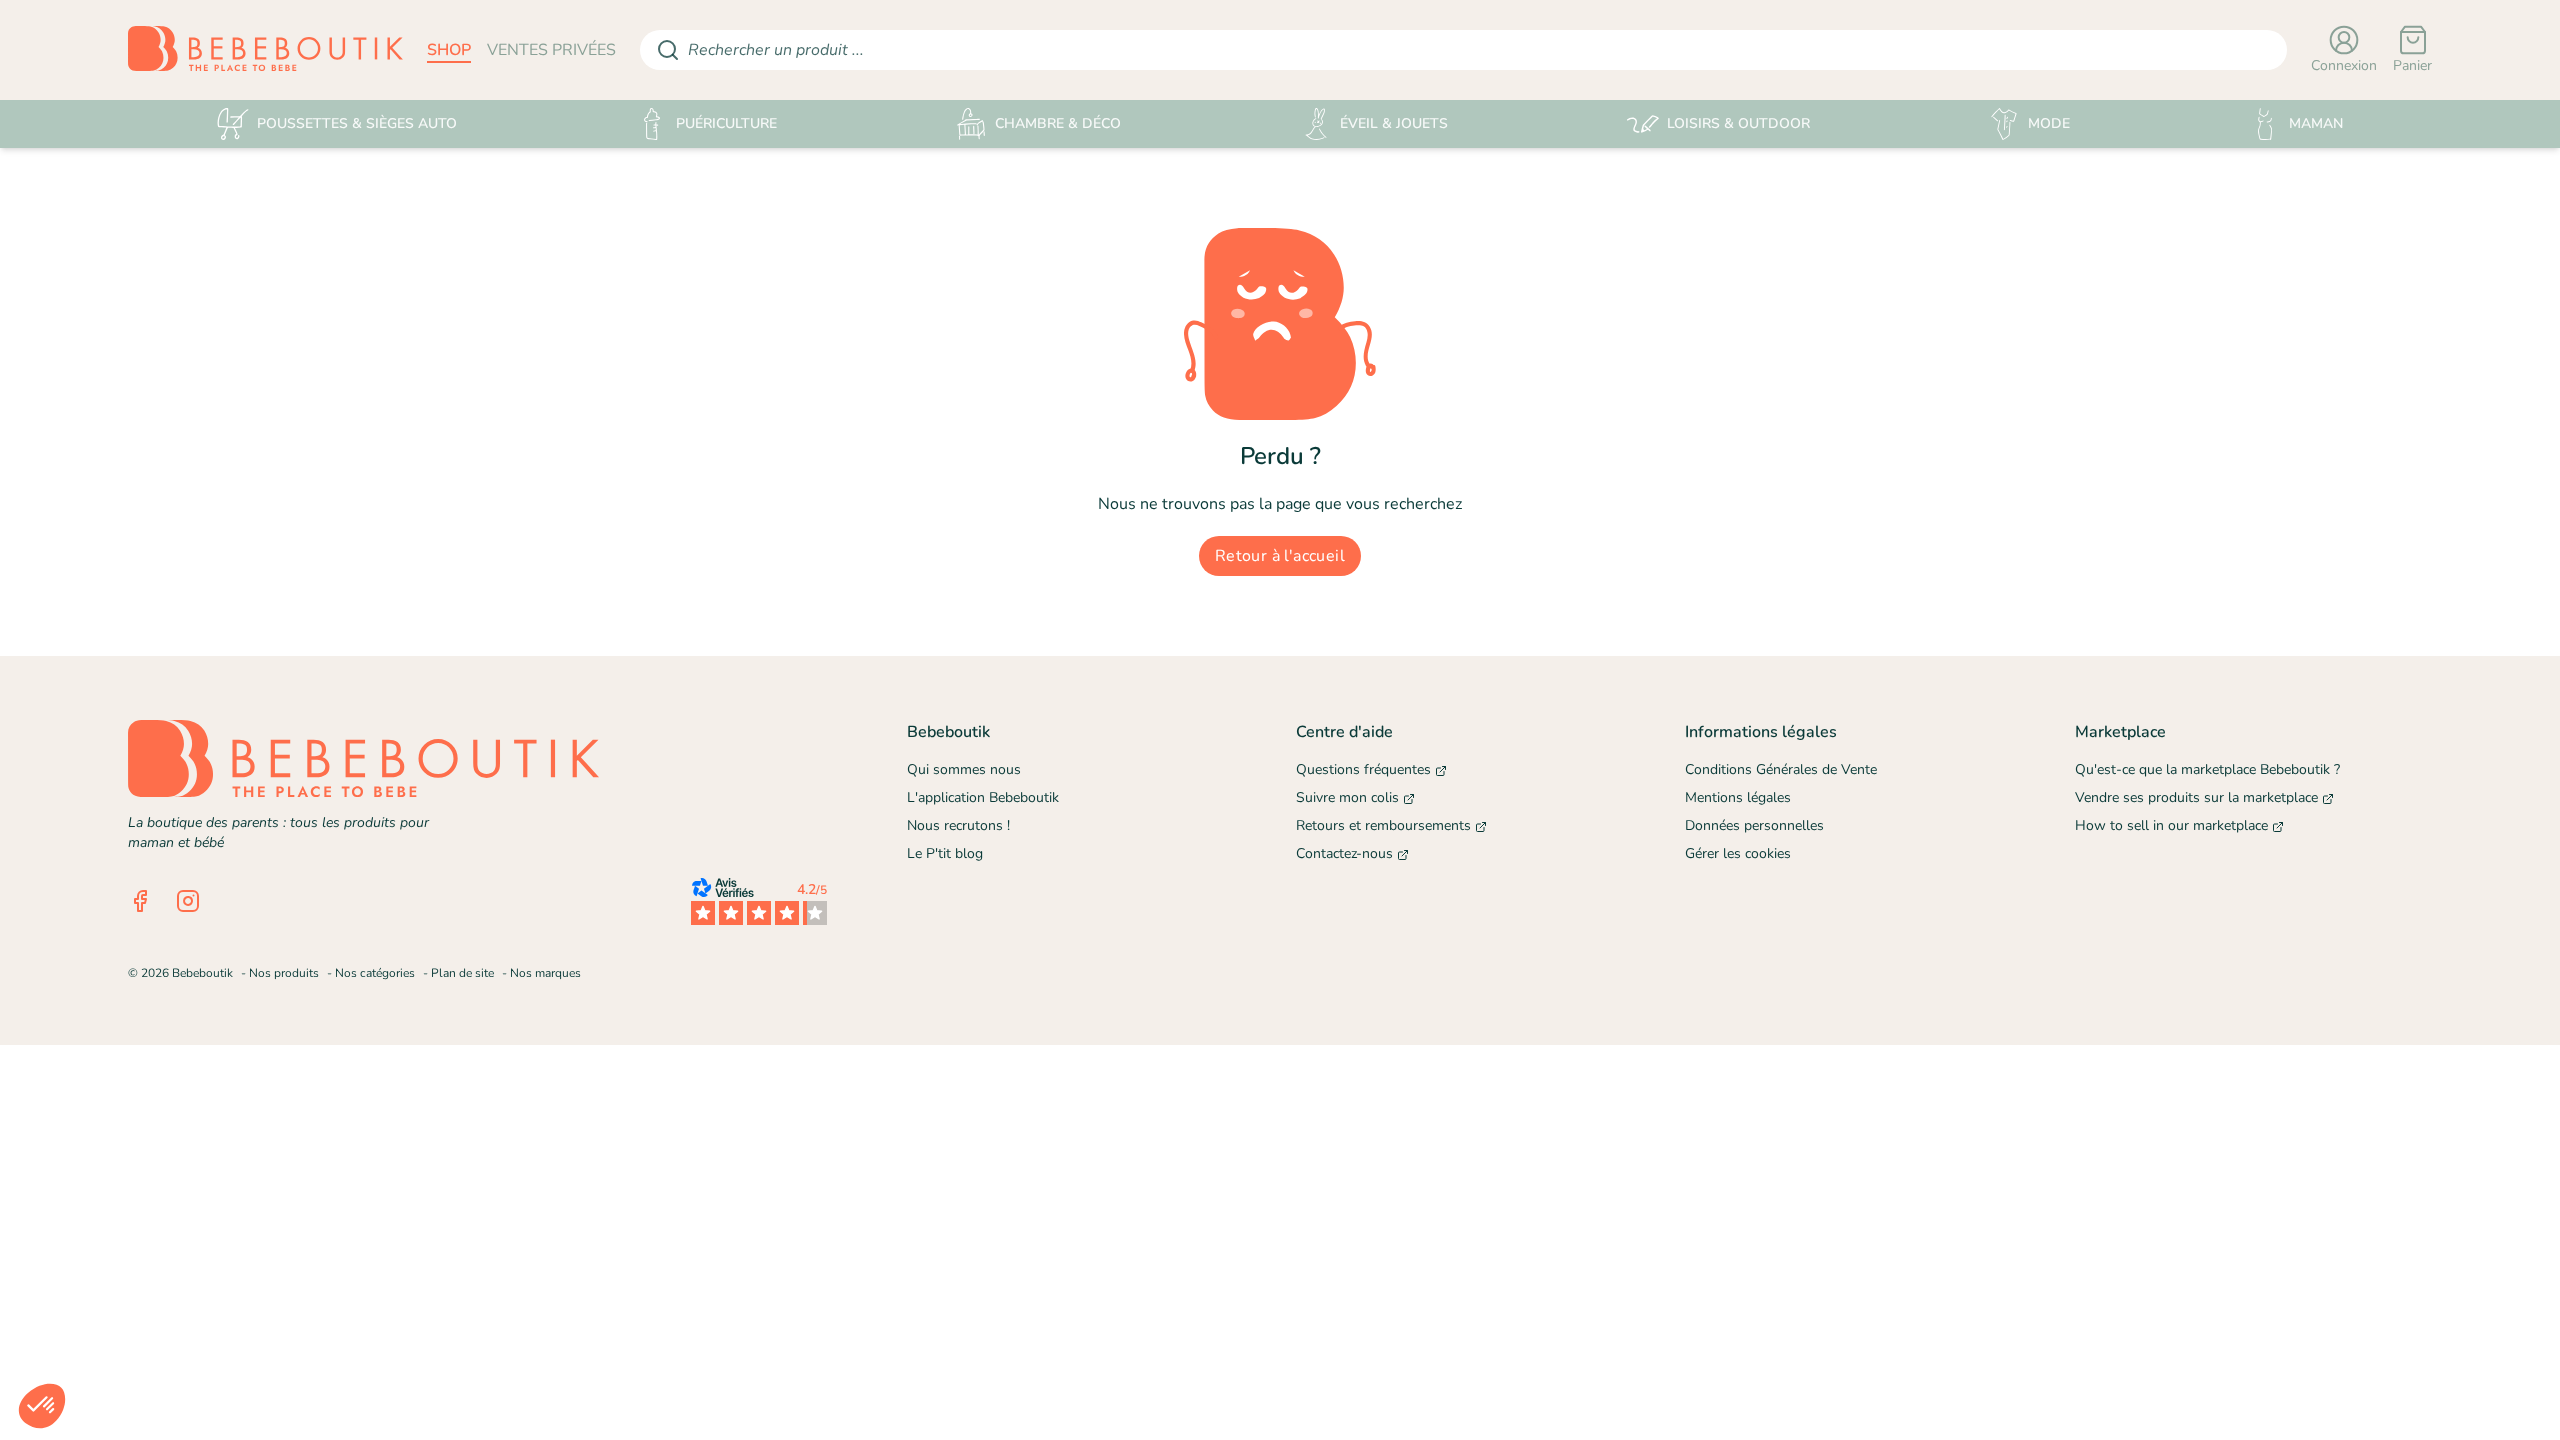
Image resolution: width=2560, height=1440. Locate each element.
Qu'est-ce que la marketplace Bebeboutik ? (2207, 769)
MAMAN (2316, 123)
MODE (2049, 123)
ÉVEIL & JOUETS (1394, 123)
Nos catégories (375, 973)
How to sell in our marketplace (2171, 825)
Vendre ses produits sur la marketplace (2196, 797)
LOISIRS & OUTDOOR (1738, 123)
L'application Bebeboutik (983, 797)
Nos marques (545, 973)
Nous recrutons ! (958, 825)
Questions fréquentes (1363, 769)
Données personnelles (1754, 825)
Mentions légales (1738, 797)
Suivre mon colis (1347, 797)
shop (449, 50)
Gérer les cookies (1738, 853)
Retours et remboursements (1383, 825)
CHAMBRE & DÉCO (1058, 123)
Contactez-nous (1344, 853)
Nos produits (284, 973)
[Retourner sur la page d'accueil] (265, 50)
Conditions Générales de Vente (1781, 769)
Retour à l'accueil (1280, 556)
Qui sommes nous (964, 769)
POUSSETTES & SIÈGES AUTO (357, 123)
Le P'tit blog (945, 853)
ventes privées (551, 50)
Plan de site (462, 973)
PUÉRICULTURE (726, 123)
